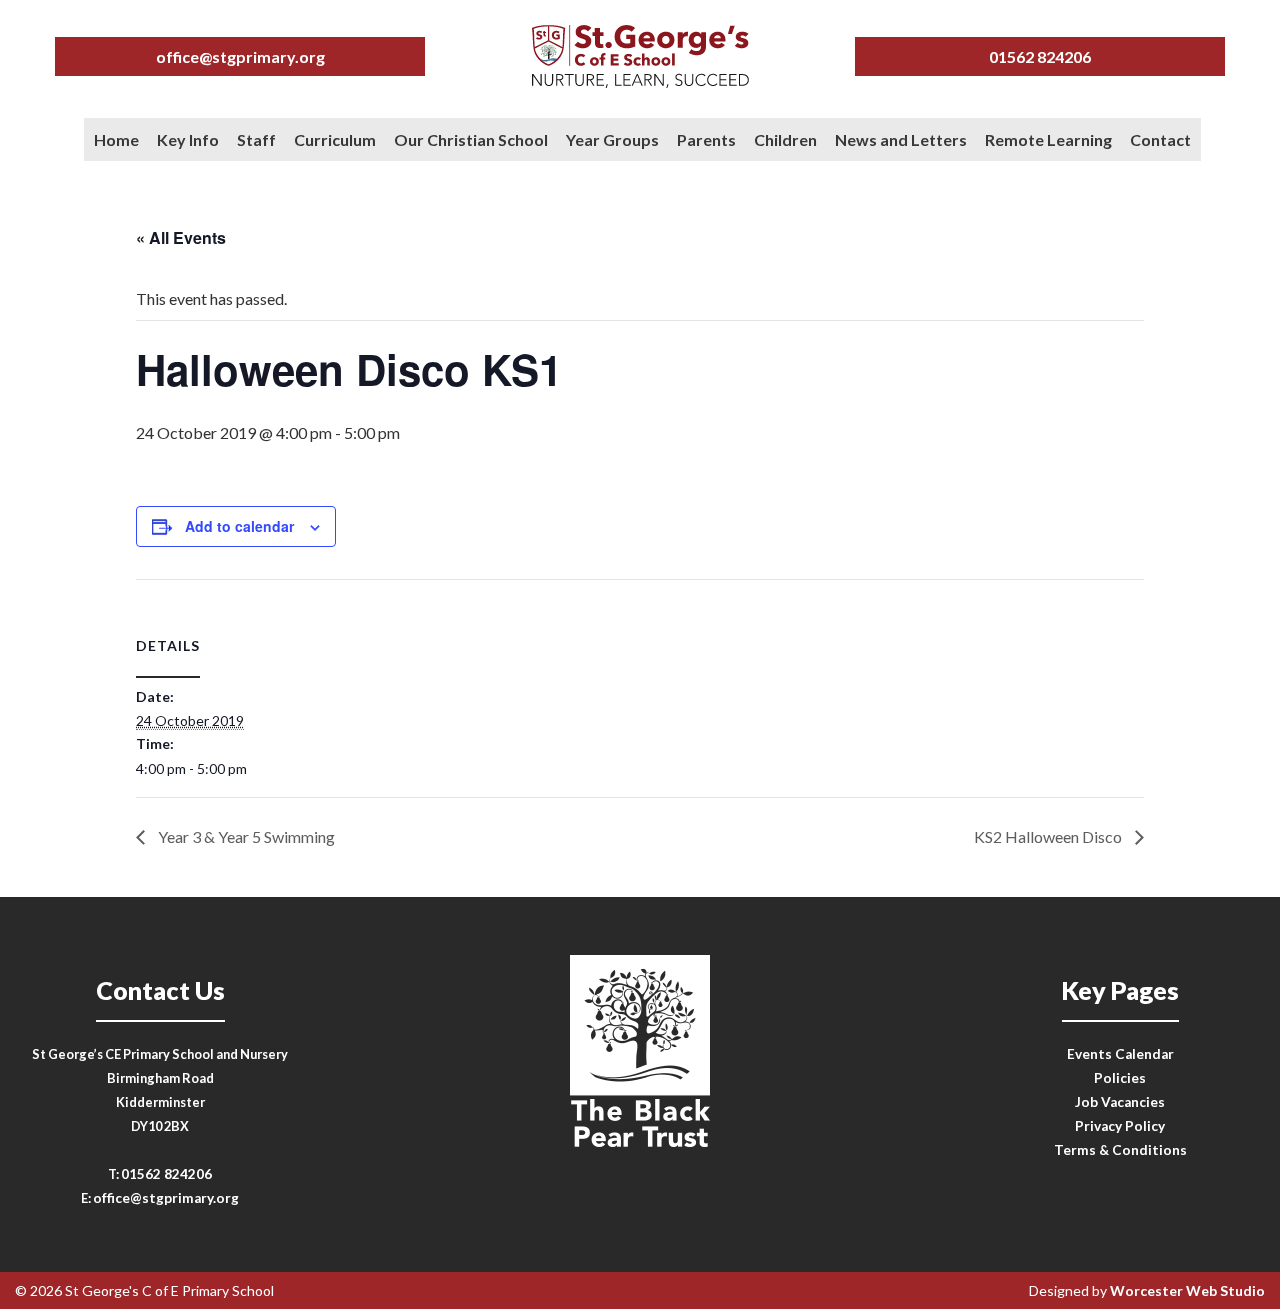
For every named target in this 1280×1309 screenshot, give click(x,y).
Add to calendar (239, 526)
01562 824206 (1040, 56)
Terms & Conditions (1120, 1150)
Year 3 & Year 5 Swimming (245, 836)
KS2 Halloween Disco (1049, 836)
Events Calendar (1120, 1054)
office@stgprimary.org (240, 56)
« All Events (181, 237)
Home (116, 139)
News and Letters (901, 139)
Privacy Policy (1120, 1126)
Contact (1160, 139)
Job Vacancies (1120, 1102)
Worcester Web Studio (1187, 1290)
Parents (706, 139)
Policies (1120, 1078)
